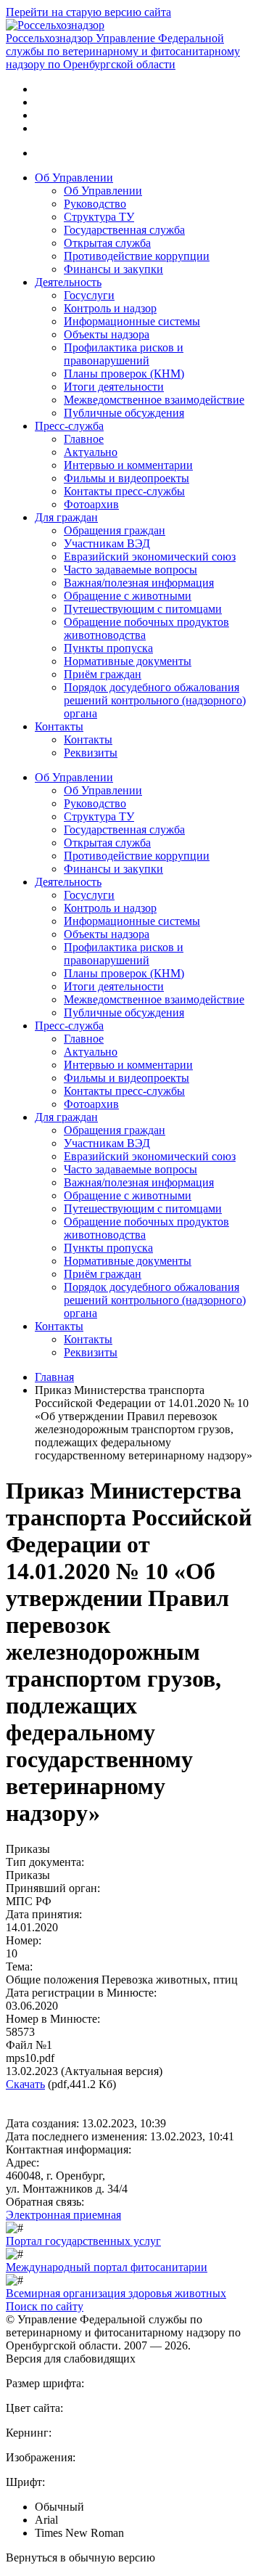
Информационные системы (132, 321)
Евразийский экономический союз (150, 557)
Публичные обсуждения (124, 413)
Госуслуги (89, 295)
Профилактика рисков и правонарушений (124, 354)
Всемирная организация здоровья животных (116, 2293)
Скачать (25, 2084)
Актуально (91, 452)
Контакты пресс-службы (124, 491)
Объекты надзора (107, 334)
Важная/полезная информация (139, 583)
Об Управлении (74, 178)
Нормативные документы (128, 661)
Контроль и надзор (110, 308)
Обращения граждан (115, 530)
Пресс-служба (69, 426)
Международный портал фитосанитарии (107, 2267)
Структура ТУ (99, 217)
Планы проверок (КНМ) (124, 374)
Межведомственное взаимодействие (154, 400)
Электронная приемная (63, 2215)
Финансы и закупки (113, 269)
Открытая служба (107, 243)
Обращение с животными (128, 596)
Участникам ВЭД (107, 543)
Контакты (59, 726)
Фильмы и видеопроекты (127, 478)
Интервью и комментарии (128, 465)
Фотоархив (91, 504)
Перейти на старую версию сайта (88, 12)
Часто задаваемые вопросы (130, 570)
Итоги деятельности (114, 387)
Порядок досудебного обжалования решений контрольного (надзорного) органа (155, 700)
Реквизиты (91, 753)
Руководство (95, 204)
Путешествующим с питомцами (143, 609)
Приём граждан (103, 674)
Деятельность (68, 282)
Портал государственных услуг (83, 2241)
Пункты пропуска (108, 648)
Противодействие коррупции (137, 256)
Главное (84, 439)
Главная (54, 1377)
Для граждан (66, 517)
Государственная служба (124, 230)
